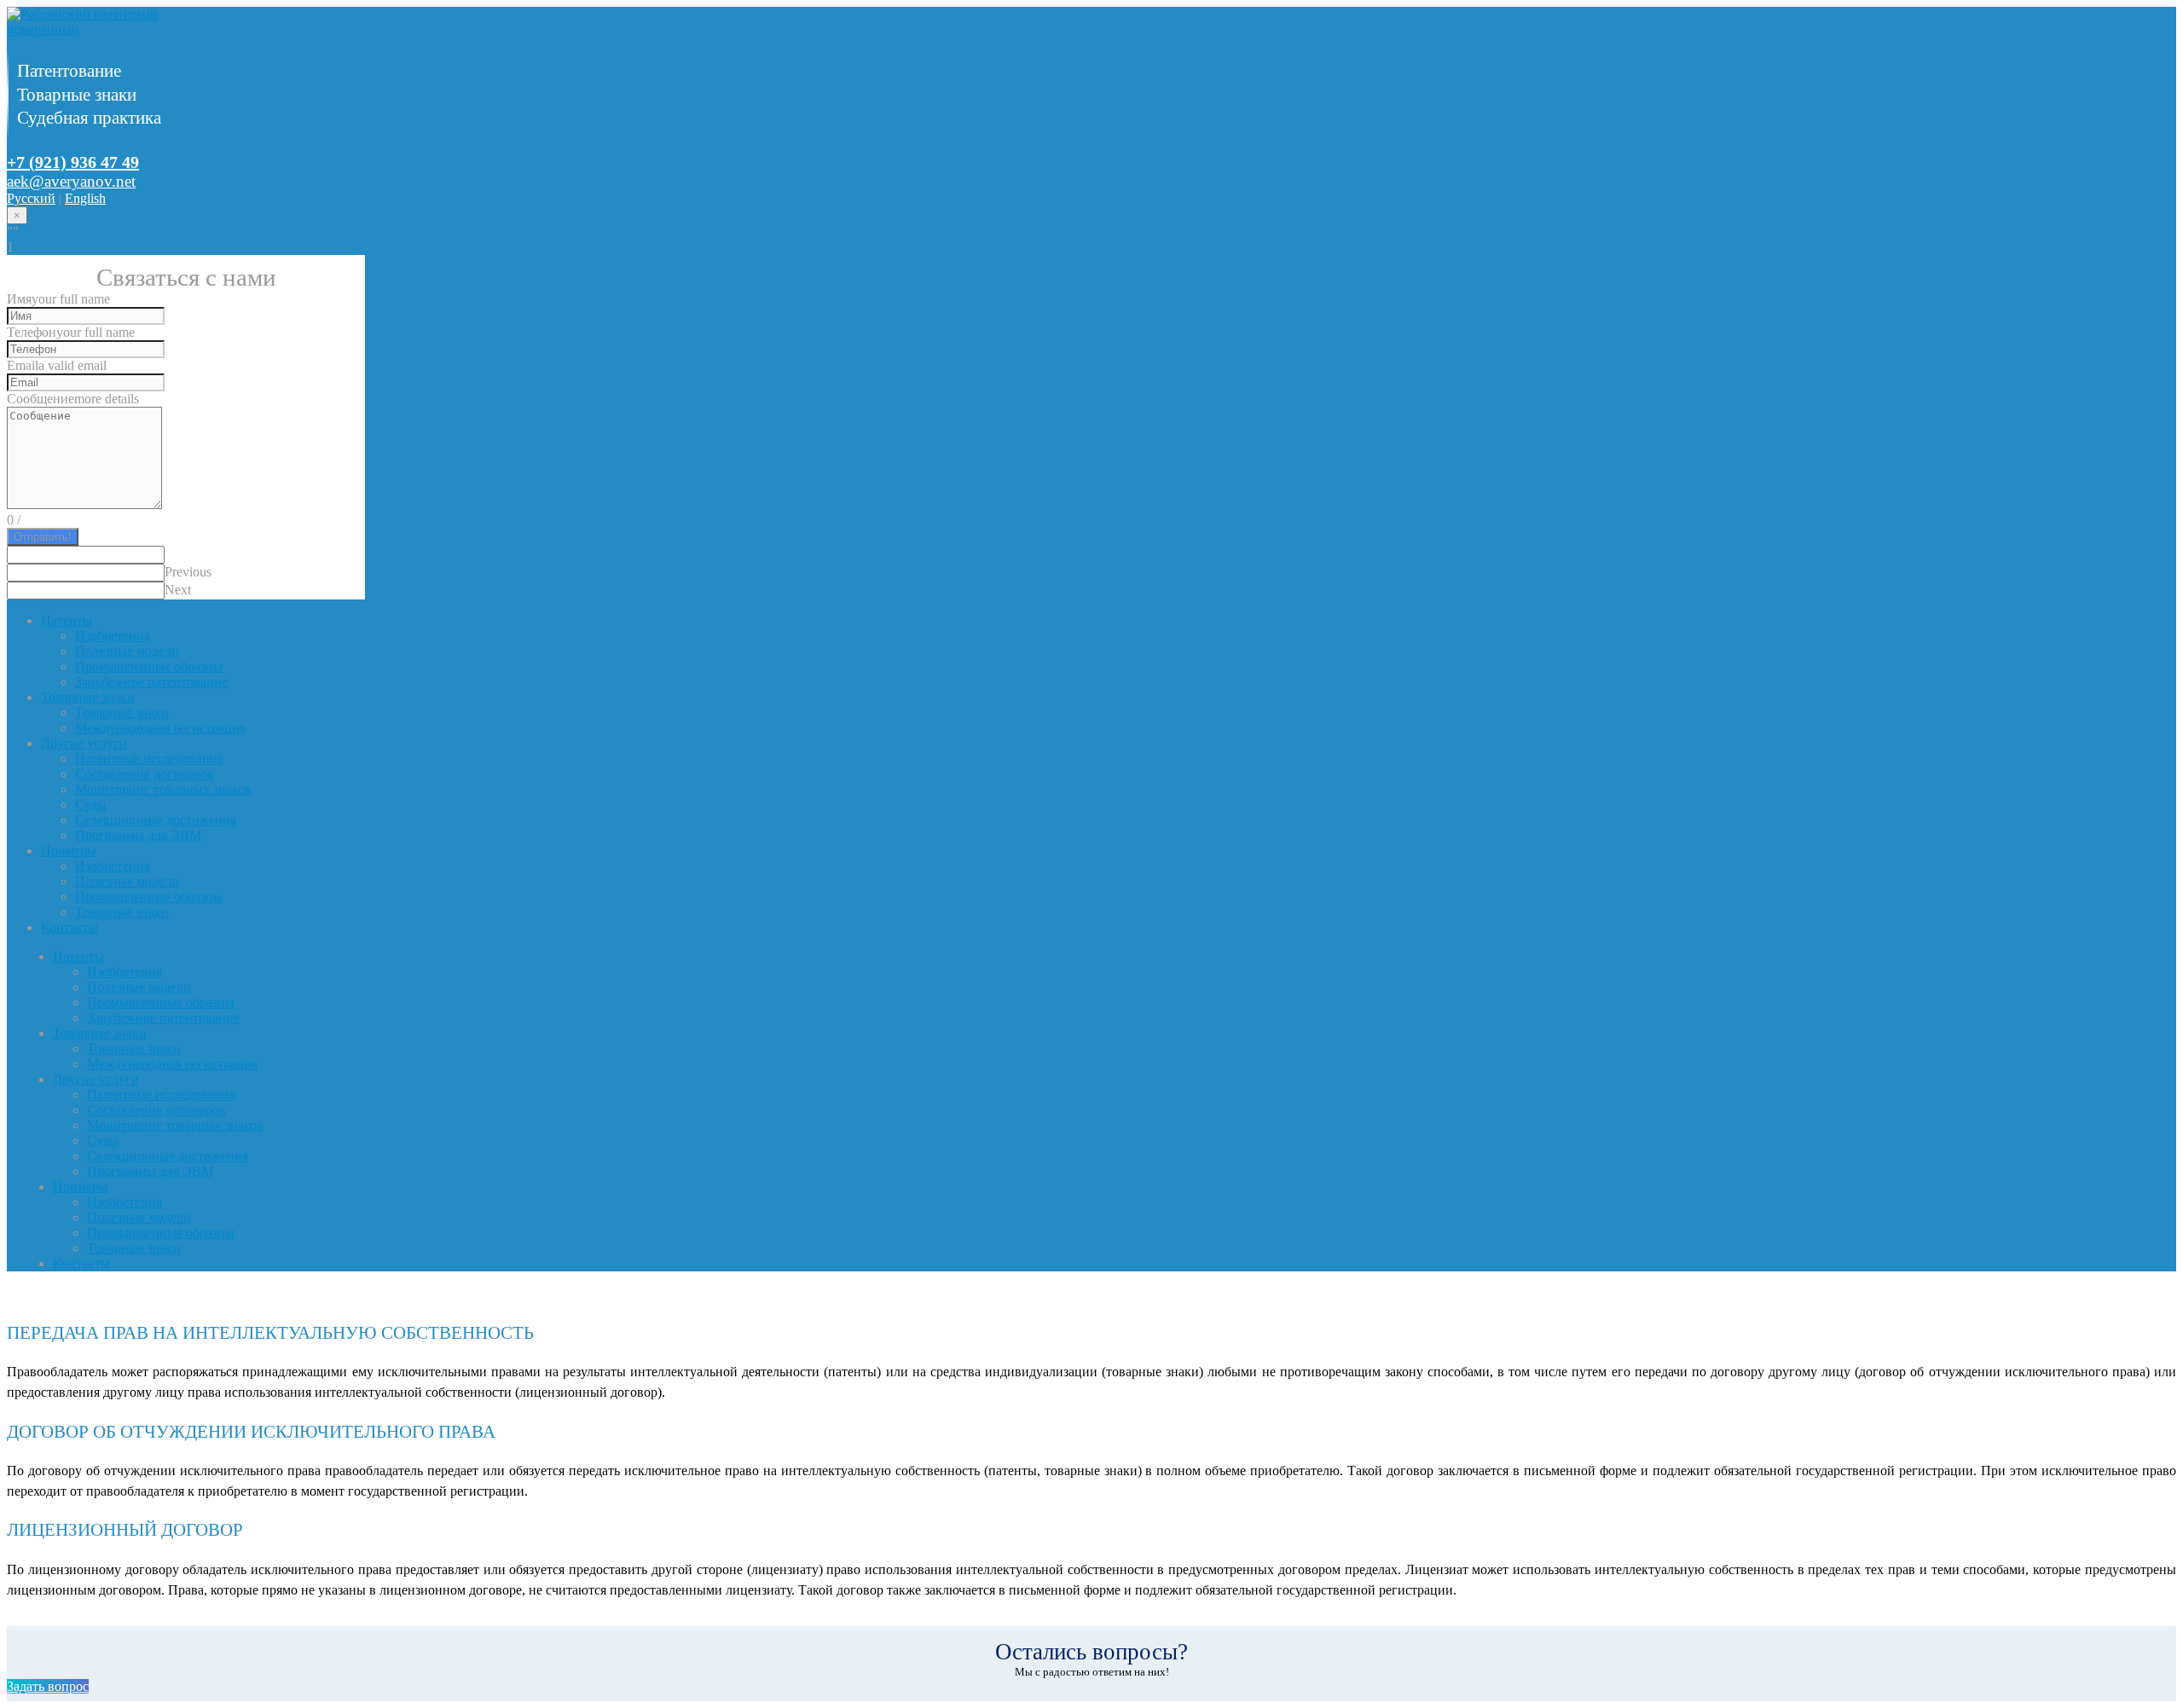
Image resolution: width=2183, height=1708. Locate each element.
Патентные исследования (149, 758)
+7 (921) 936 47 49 (73, 162)
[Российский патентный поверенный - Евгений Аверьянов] (113, 29)
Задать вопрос (48, 1686)
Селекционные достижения (156, 820)
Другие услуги (84, 743)
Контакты (69, 927)
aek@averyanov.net (71, 181)
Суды (91, 805)
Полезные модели (127, 651)
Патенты (67, 620)
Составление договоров (145, 774)
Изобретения (113, 636)
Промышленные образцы (149, 666)
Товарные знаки (88, 697)
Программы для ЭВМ (138, 835)
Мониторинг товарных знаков (163, 789)
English (85, 198)
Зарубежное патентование (151, 682)
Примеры (69, 851)
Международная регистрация (160, 728)
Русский (31, 198)
